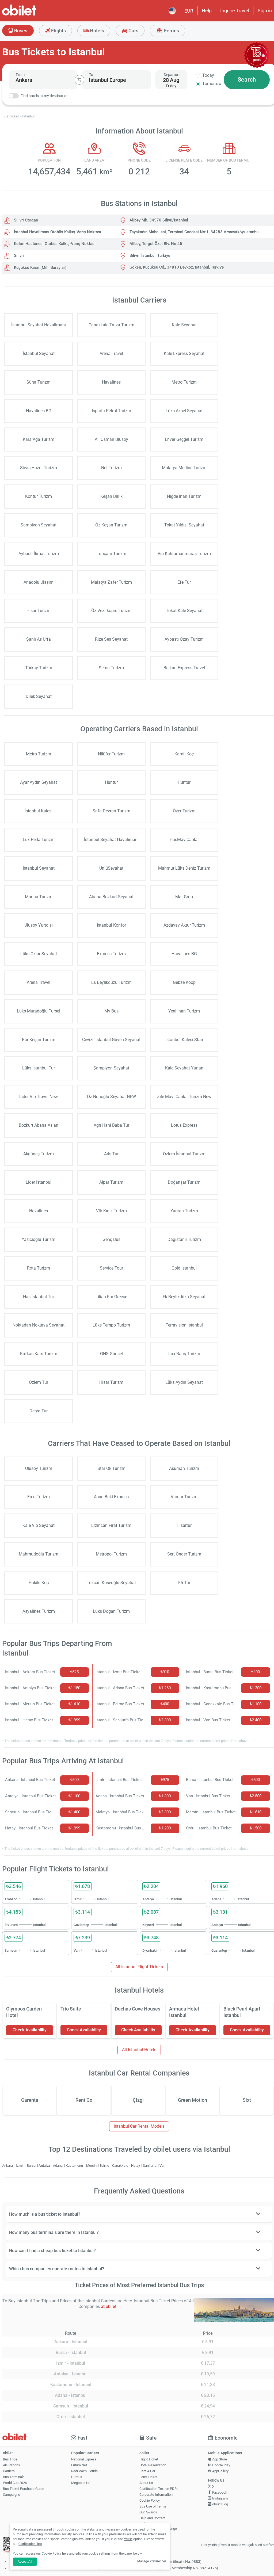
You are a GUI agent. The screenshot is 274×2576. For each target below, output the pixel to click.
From (20, 75)
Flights (58, 31)
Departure (172, 75)
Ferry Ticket (148, 2477)
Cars (133, 31)
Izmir (20, 2166)
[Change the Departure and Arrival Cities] (79, 80)
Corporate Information (156, 2495)
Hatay (136, 2166)
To (91, 75)
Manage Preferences (152, 2561)
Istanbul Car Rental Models (139, 2126)
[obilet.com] (32, 15)
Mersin (92, 2166)
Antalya (45, 2166)
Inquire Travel (235, 11)
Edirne (105, 2166)
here (65, 2554)
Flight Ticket (149, 2459)
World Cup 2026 (15, 2483)
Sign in (265, 11)
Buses (20, 31)
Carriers (9, 2471)
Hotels (96, 31)
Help (207, 11)
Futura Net (79, 2465)
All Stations (12, 2465)
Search (247, 80)
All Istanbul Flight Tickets (139, 1967)
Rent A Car (147, 2471)
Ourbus (77, 2477)
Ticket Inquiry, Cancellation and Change (158, 2526)
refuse (128, 2539)
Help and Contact (152, 2518)
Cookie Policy (150, 2500)
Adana (58, 2166)
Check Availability (30, 2030)
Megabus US (81, 2483)
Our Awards (148, 2512)
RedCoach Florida (84, 2471)
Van (162, 2166)
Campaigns (12, 2495)
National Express (84, 2459)
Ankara (8, 2166)
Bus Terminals (14, 2477)
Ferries (171, 31)
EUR (189, 11)
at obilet (109, 2306)
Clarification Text (30, 2544)
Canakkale (121, 2166)
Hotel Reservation (153, 2465)
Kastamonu (75, 2166)
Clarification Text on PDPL (159, 2489)
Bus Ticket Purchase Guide (24, 2489)
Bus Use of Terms (153, 2506)
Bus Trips (10, 2459)
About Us (146, 2483)
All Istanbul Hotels (139, 2050)
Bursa (32, 2166)
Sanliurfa (150, 2166)
